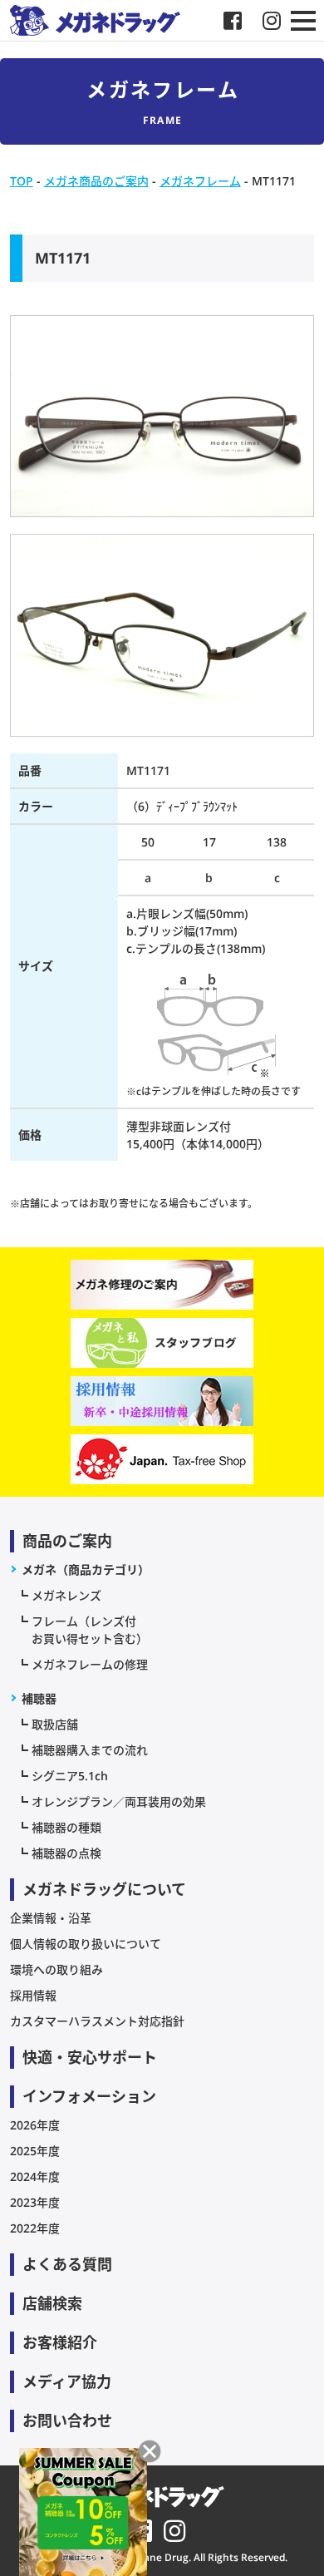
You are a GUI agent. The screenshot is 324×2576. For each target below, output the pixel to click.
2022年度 (35, 2228)
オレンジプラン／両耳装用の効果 (119, 1801)
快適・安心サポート (90, 2057)
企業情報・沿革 (51, 1918)
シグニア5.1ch (70, 1776)
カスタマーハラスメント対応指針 (97, 2021)
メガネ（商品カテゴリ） (86, 1569)
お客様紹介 (60, 2342)
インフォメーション (89, 2096)
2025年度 (35, 2151)
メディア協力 (67, 2381)
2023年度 (35, 2202)
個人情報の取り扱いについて (86, 1944)
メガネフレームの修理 (90, 1664)
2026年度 (35, 2125)
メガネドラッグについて (104, 1889)
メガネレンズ (66, 1595)
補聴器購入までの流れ (90, 1750)
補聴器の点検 (66, 1853)
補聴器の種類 (66, 1827)
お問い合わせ (67, 2421)
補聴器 (39, 1698)
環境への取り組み (56, 1969)
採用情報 (33, 1995)
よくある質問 (67, 2264)
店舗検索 (52, 2303)
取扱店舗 (55, 1724)
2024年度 (35, 2176)
